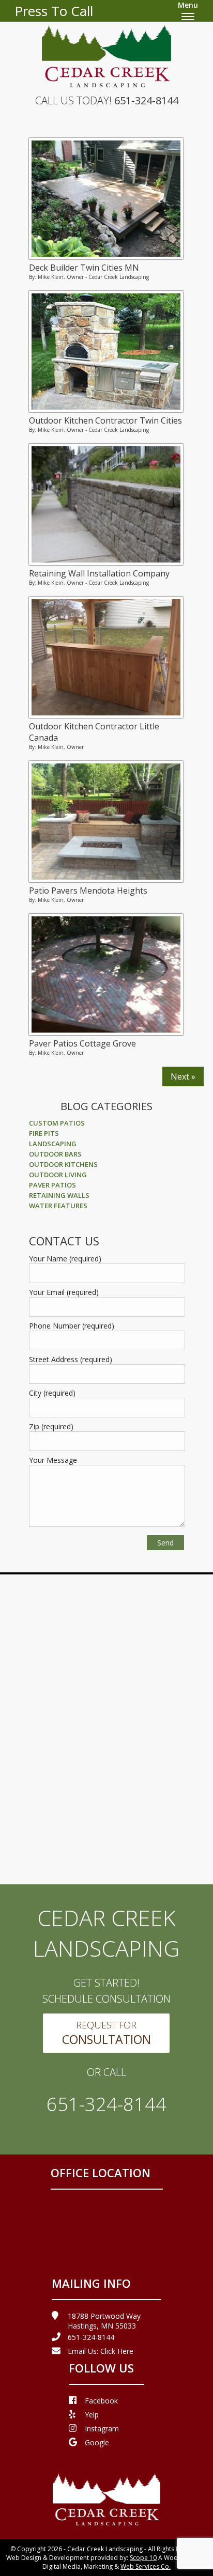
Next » (183, 1076)
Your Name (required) (65, 1259)
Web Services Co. (146, 2566)
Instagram (102, 2429)
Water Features (58, 1206)
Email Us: (101, 2351)
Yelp (92, 2415)
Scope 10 (143, 2558)
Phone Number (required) (72, 1326)
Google (97, 2442)
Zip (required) (51, 1426)
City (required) (52, 1393)
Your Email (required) (64, 1292)
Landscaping (53, 1144)
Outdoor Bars (55, 1154)
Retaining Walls (59, 1195)
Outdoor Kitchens (63, 1164)
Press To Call (54, 11)
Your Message (53, 1460)
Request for (106, 2033)
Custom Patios (57, 1123)
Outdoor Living (58, 1175)
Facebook (101, 2401)
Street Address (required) (71, 1359)
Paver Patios (52, 1185)
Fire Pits (44, 1133)
